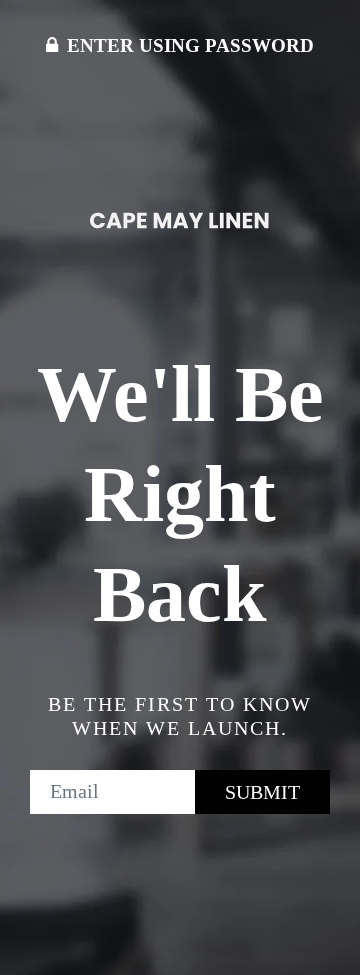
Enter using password (188, 45)
